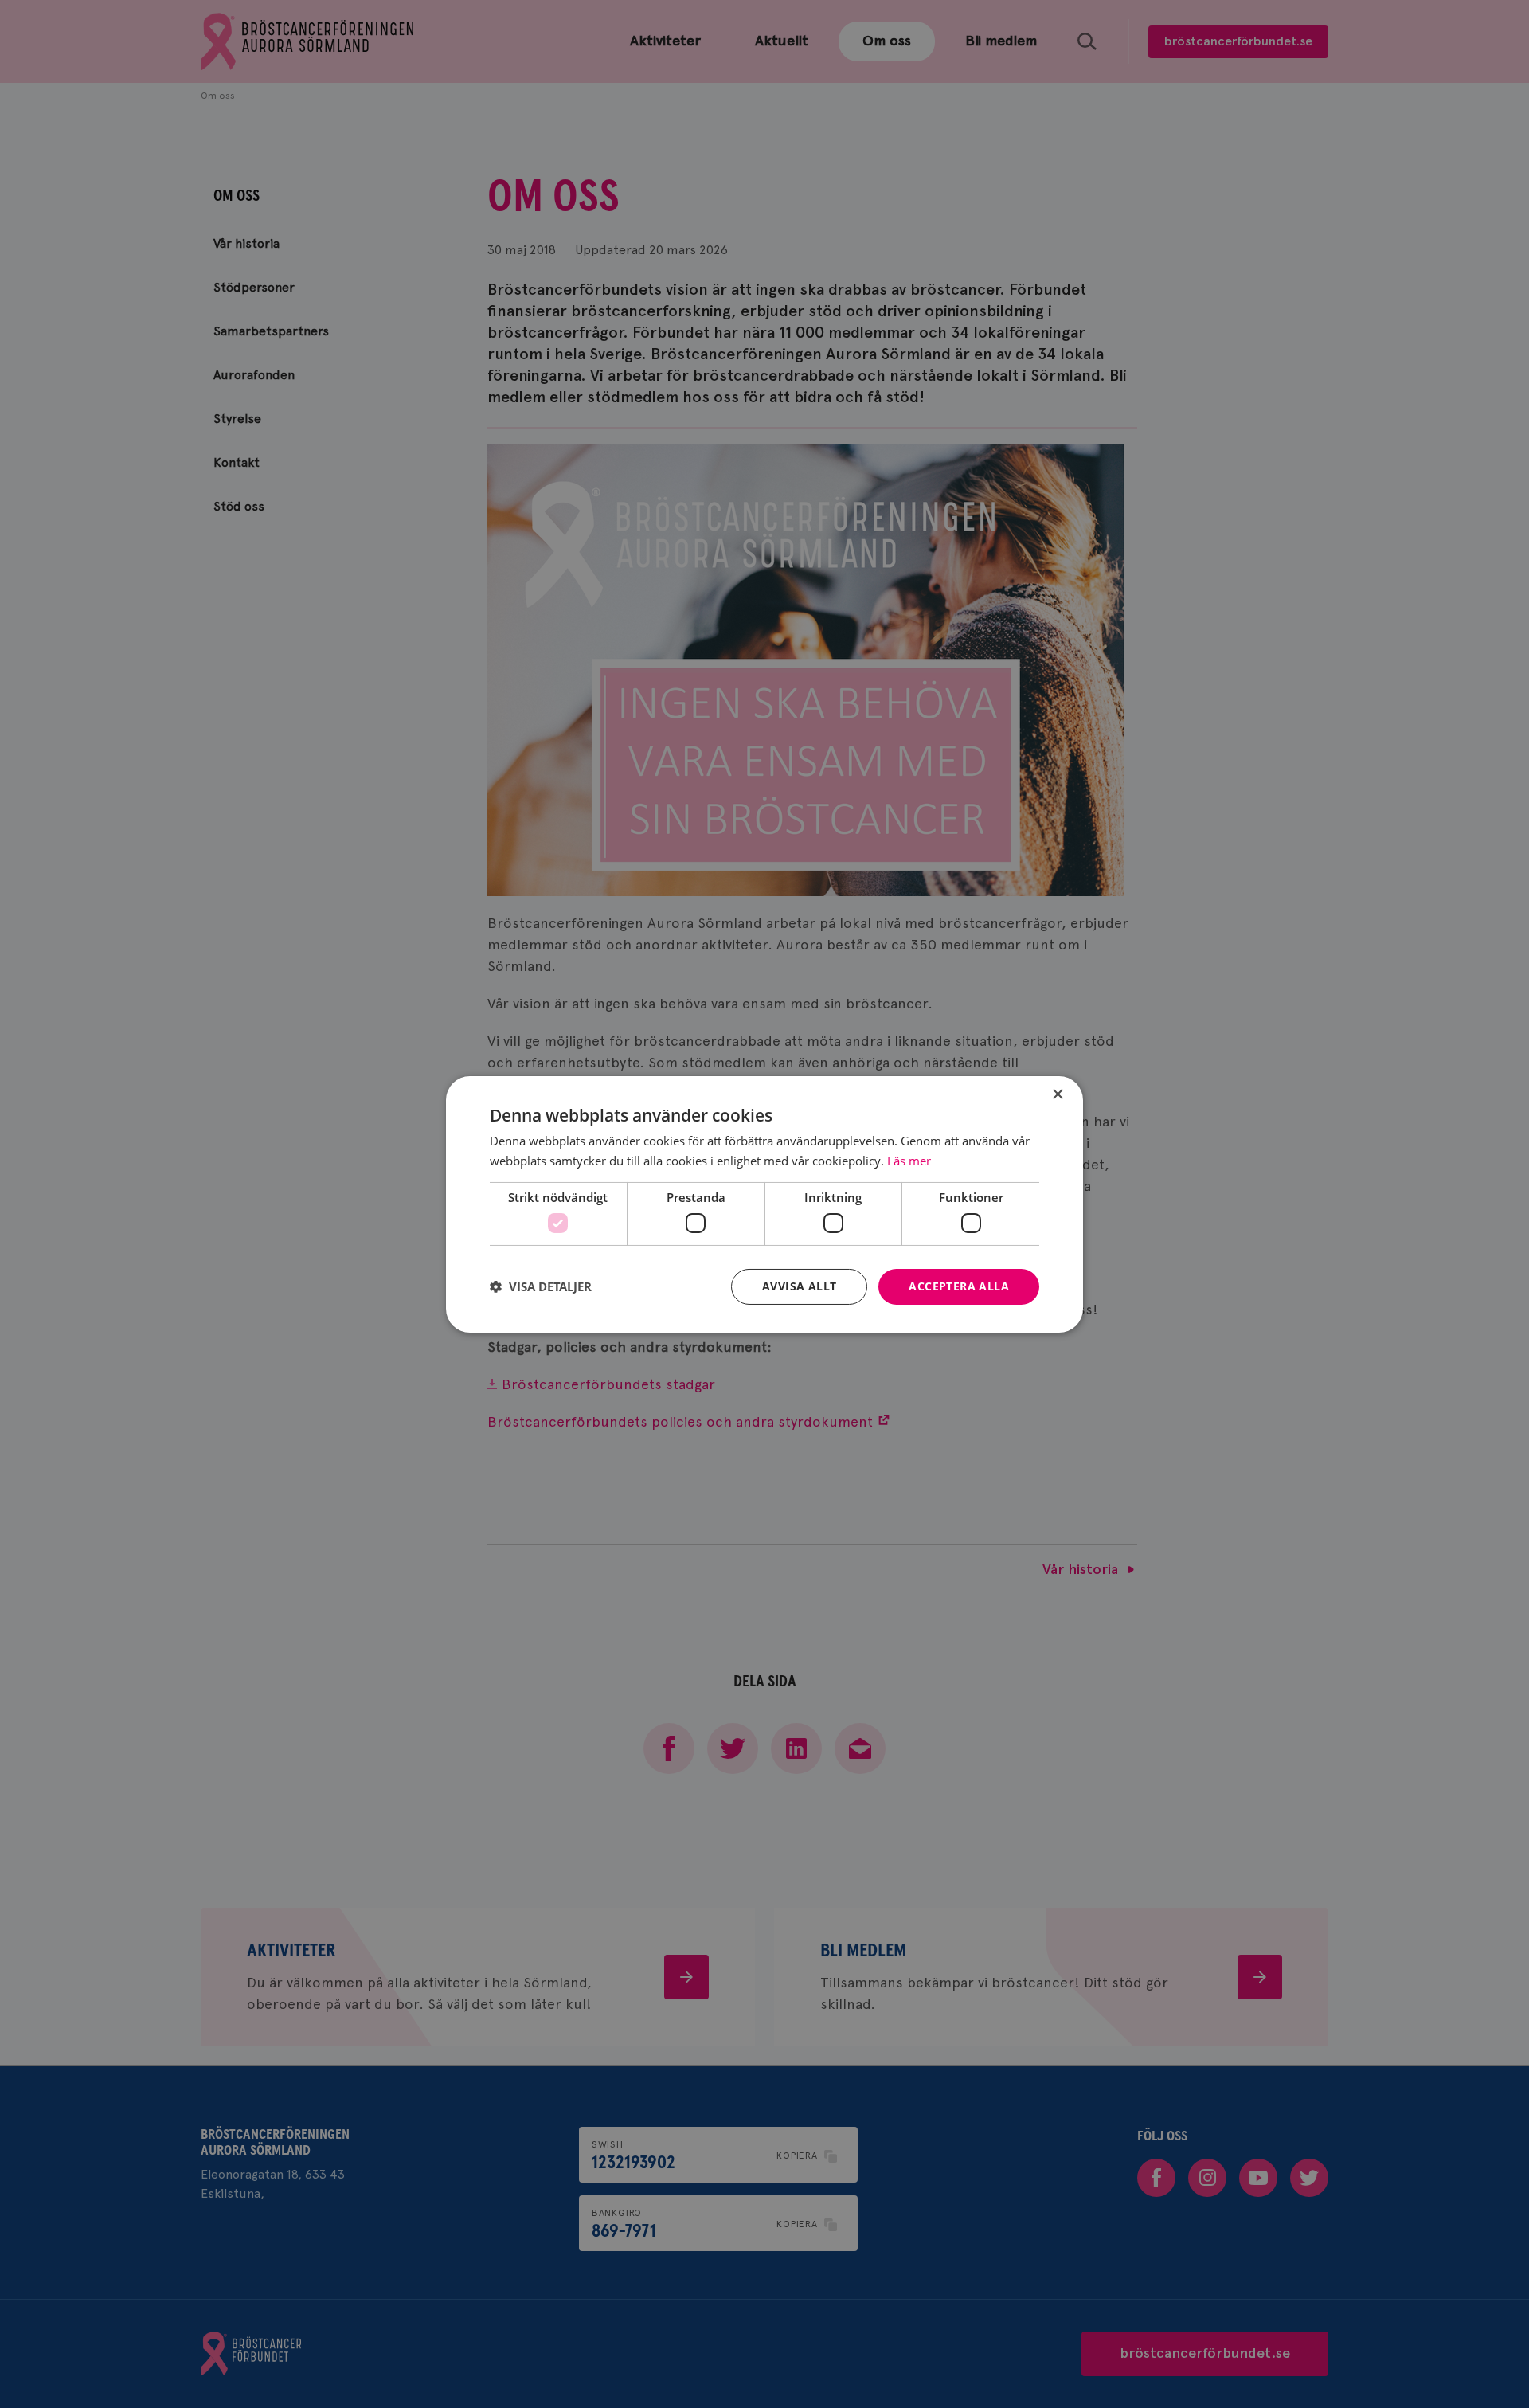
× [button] (1057, 1094)
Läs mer (909, 1161)
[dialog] (764, 1204)
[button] (541, 1286)
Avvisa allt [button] (799, 1286)
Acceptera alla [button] (959, 1286)
